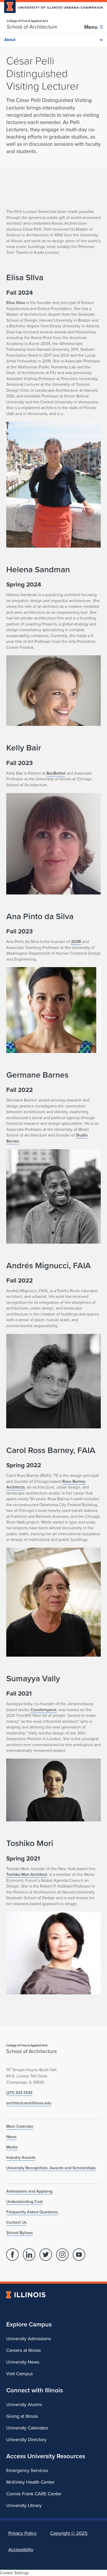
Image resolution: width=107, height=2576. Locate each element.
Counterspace (43, 1710)
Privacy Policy (22, 2533)
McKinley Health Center (30, 2482)
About (10, 40)
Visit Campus (19, 2374)
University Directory (26, 2440)
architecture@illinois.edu (29, 2103)
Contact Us (16, 2222)
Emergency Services (27, 2470)
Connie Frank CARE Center (34, 2494)
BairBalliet (56, 773)
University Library (24, 2505)
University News (23, 2362)
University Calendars (27, 2428)
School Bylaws (19, 2233)
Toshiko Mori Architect (27, 1874)
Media (12, 2147)
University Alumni (24, 2405)
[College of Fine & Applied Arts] (32, 21)
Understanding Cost (24, 2202)
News (11, 2137)
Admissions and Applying (29, 2191)
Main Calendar (20, 2126)
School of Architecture (32, 27)
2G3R (76, 942)
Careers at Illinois (24, 2350)
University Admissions (29, 2339)
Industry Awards (21, 2157)
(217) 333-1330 (19, 2093)
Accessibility (21, 2550)
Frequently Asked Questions (32, 2212)
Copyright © (69, 2533)
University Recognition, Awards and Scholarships (51, 2168)
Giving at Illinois (22, 2416)
